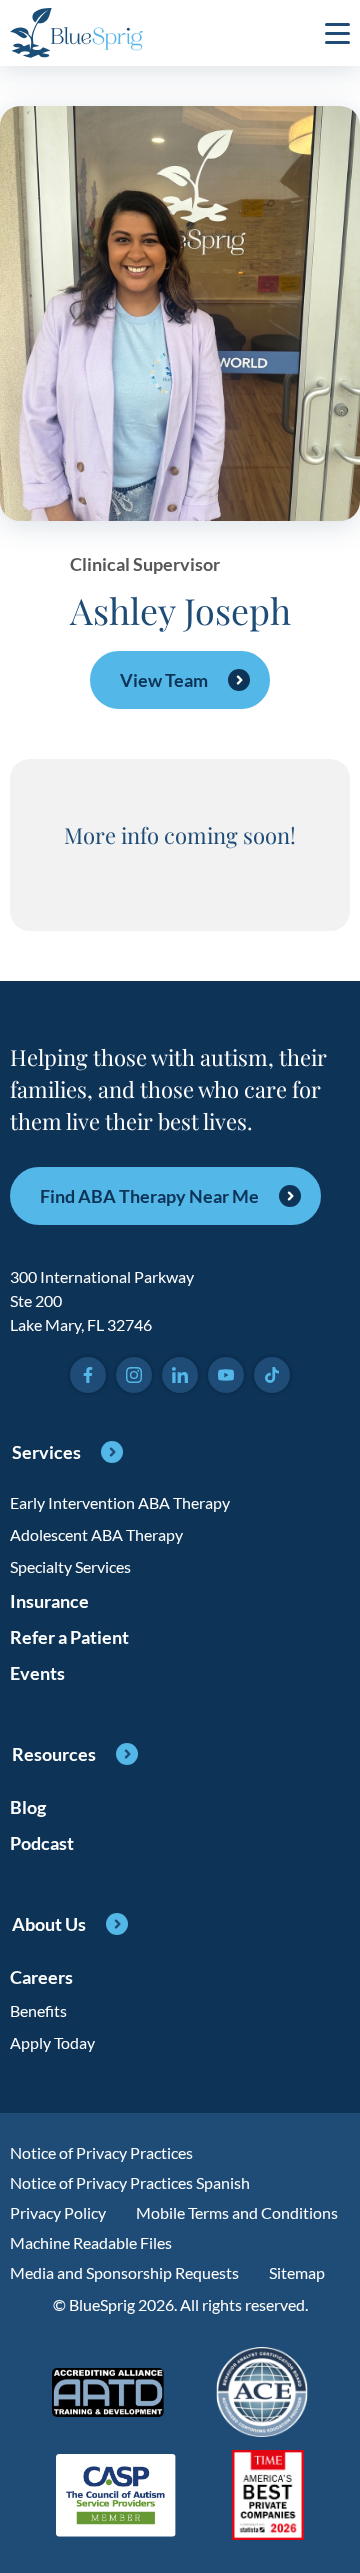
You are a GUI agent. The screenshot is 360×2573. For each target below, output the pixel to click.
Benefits (38, 2010)
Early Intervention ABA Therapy (120, 1502)
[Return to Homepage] (76, 33)
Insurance (49, 1601)
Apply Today (52, 2042)
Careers (41, 1977)
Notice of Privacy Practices (101, 2152)
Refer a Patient (69, 1637)
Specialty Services (70, 1566)
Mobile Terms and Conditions (237, 2212)
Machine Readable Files (91, 2242)
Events (37, 1673)
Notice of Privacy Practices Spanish (130, 2182)
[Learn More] (268, 2496)
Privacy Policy (58, 2212)
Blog (28, 1807)
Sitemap (297, 2272)
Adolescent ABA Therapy (96, 1534)
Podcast (42, 1843)
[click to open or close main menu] (337, 33)
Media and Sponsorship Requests (124, 2272)
